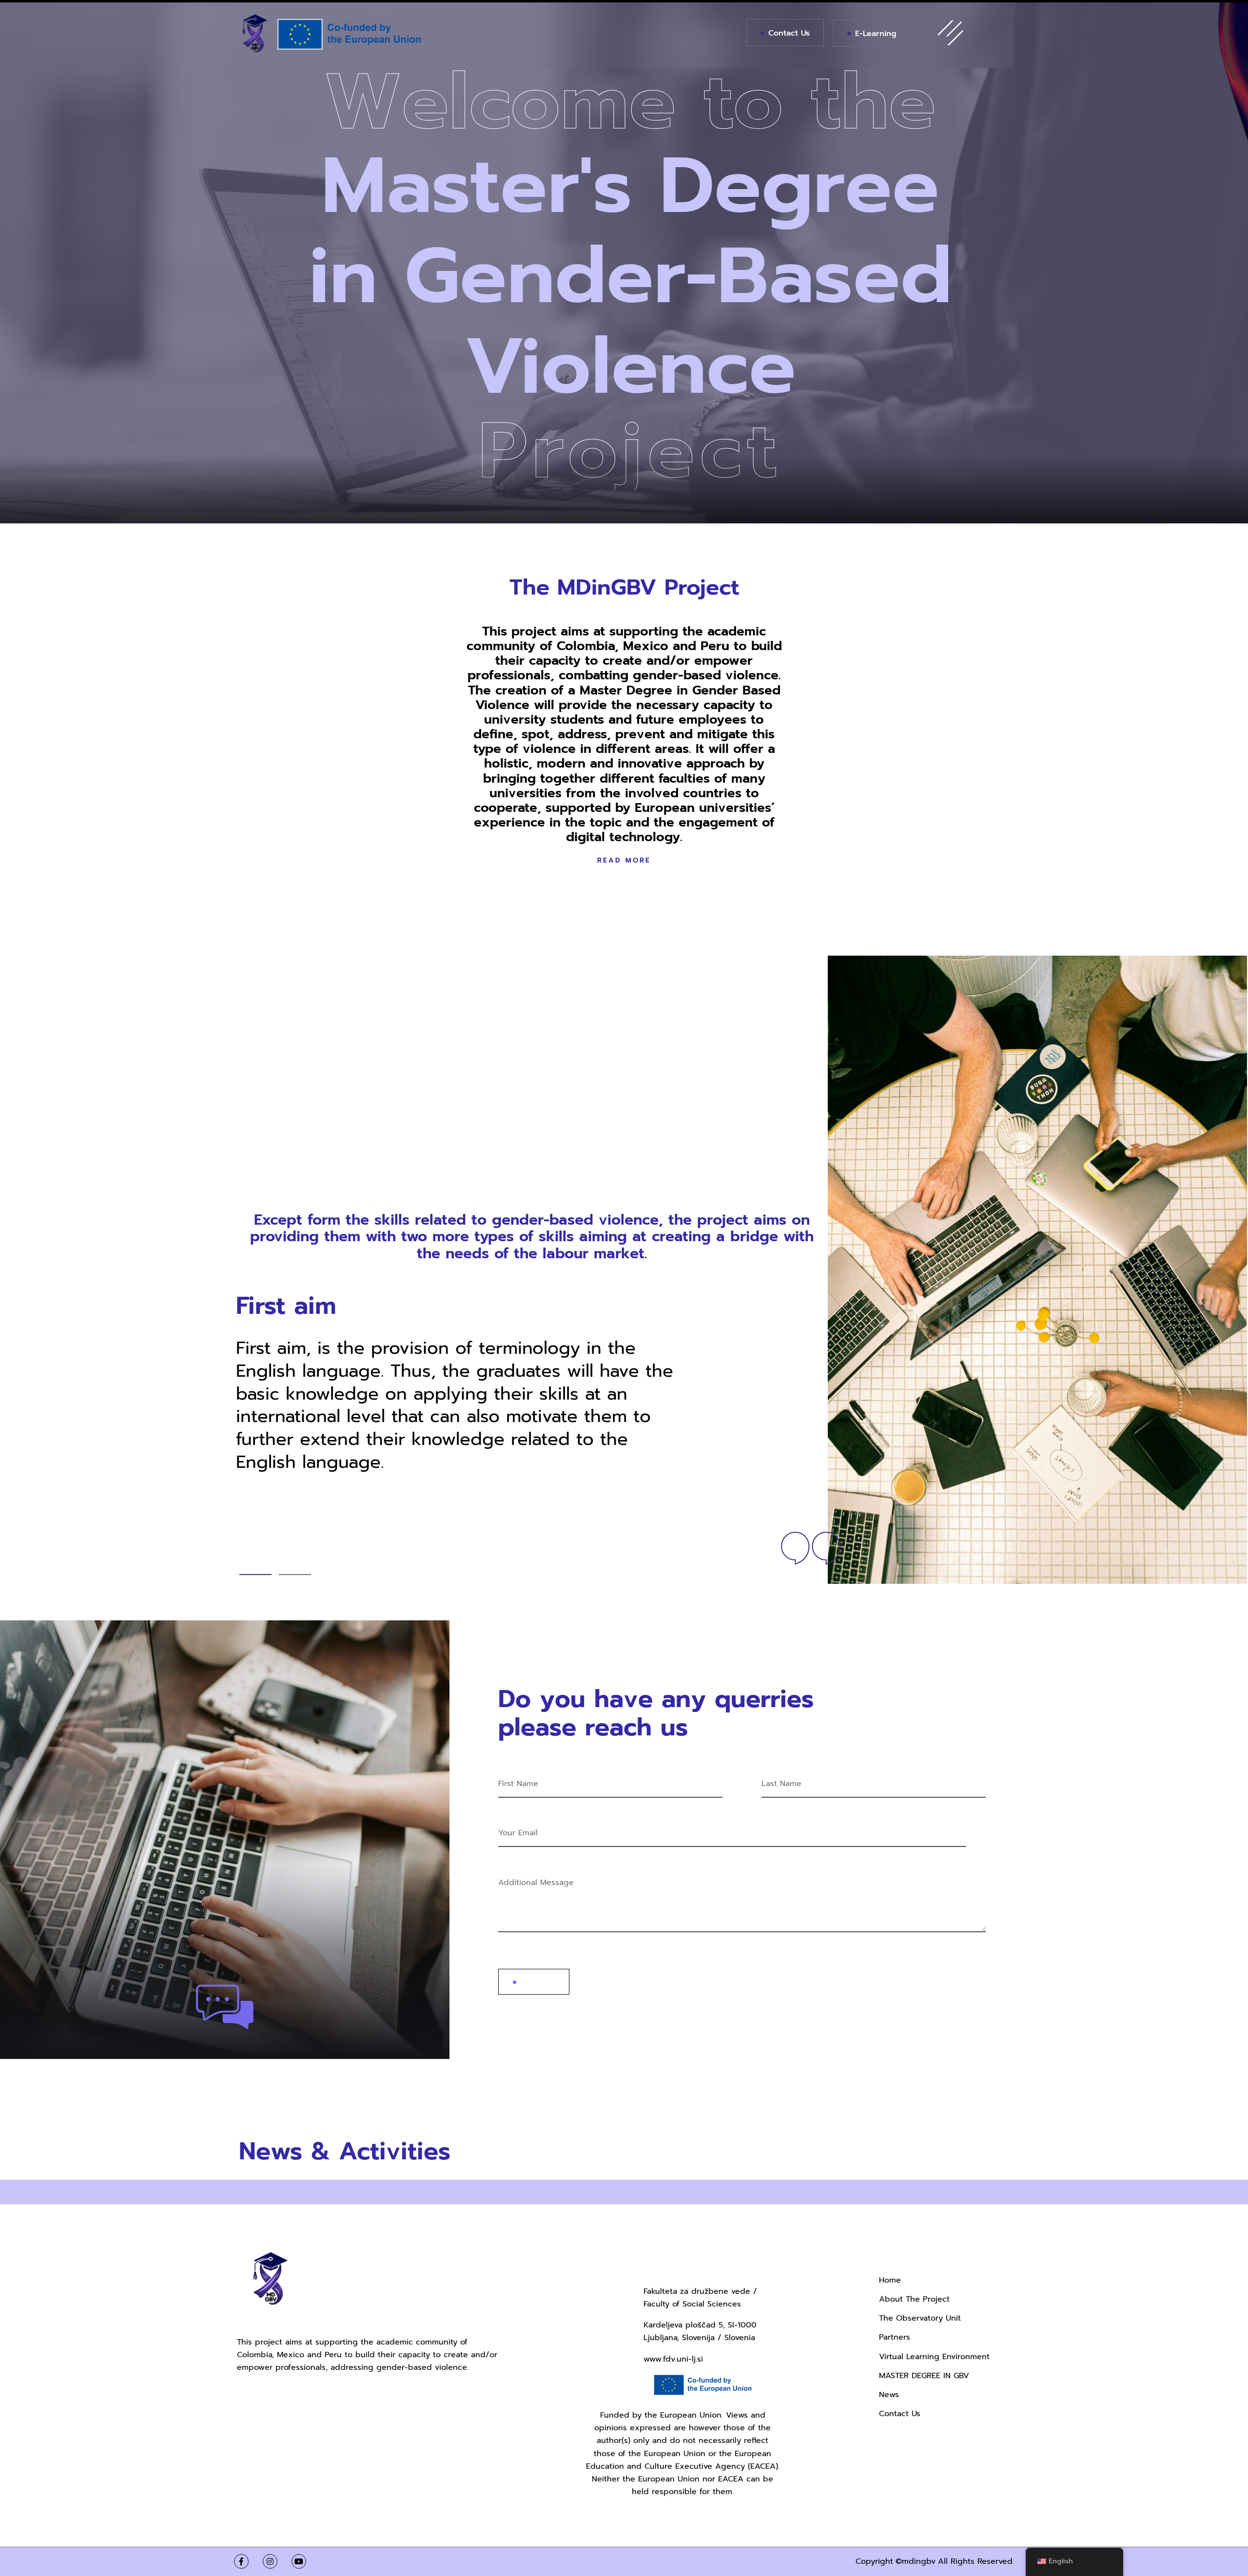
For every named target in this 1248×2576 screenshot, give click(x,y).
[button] (255, 1575)
